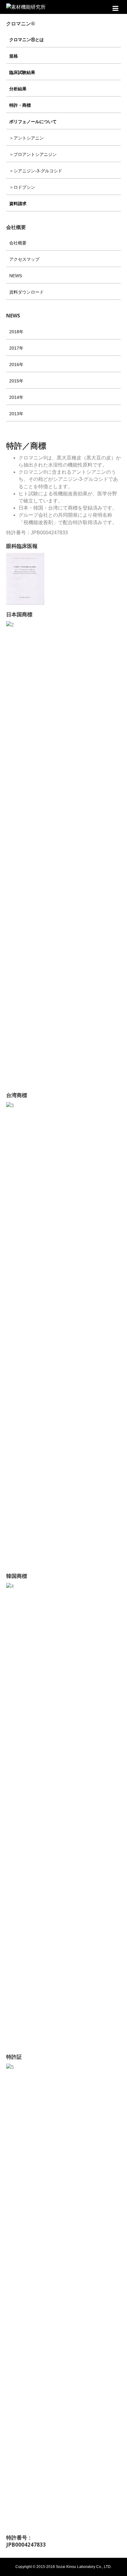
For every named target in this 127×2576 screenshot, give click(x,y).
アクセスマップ (24, 259)
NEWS (16, 276)
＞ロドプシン (22, 187)
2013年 (16, 414)
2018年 (16, 332)
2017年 (16, 348)
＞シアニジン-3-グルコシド (36, 171)
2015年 (16, 381)
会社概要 (18, 243)
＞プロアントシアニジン (33, 154)
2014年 (16, 397)
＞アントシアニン (27, 138)
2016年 (16, 364)
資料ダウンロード (27, 292)
